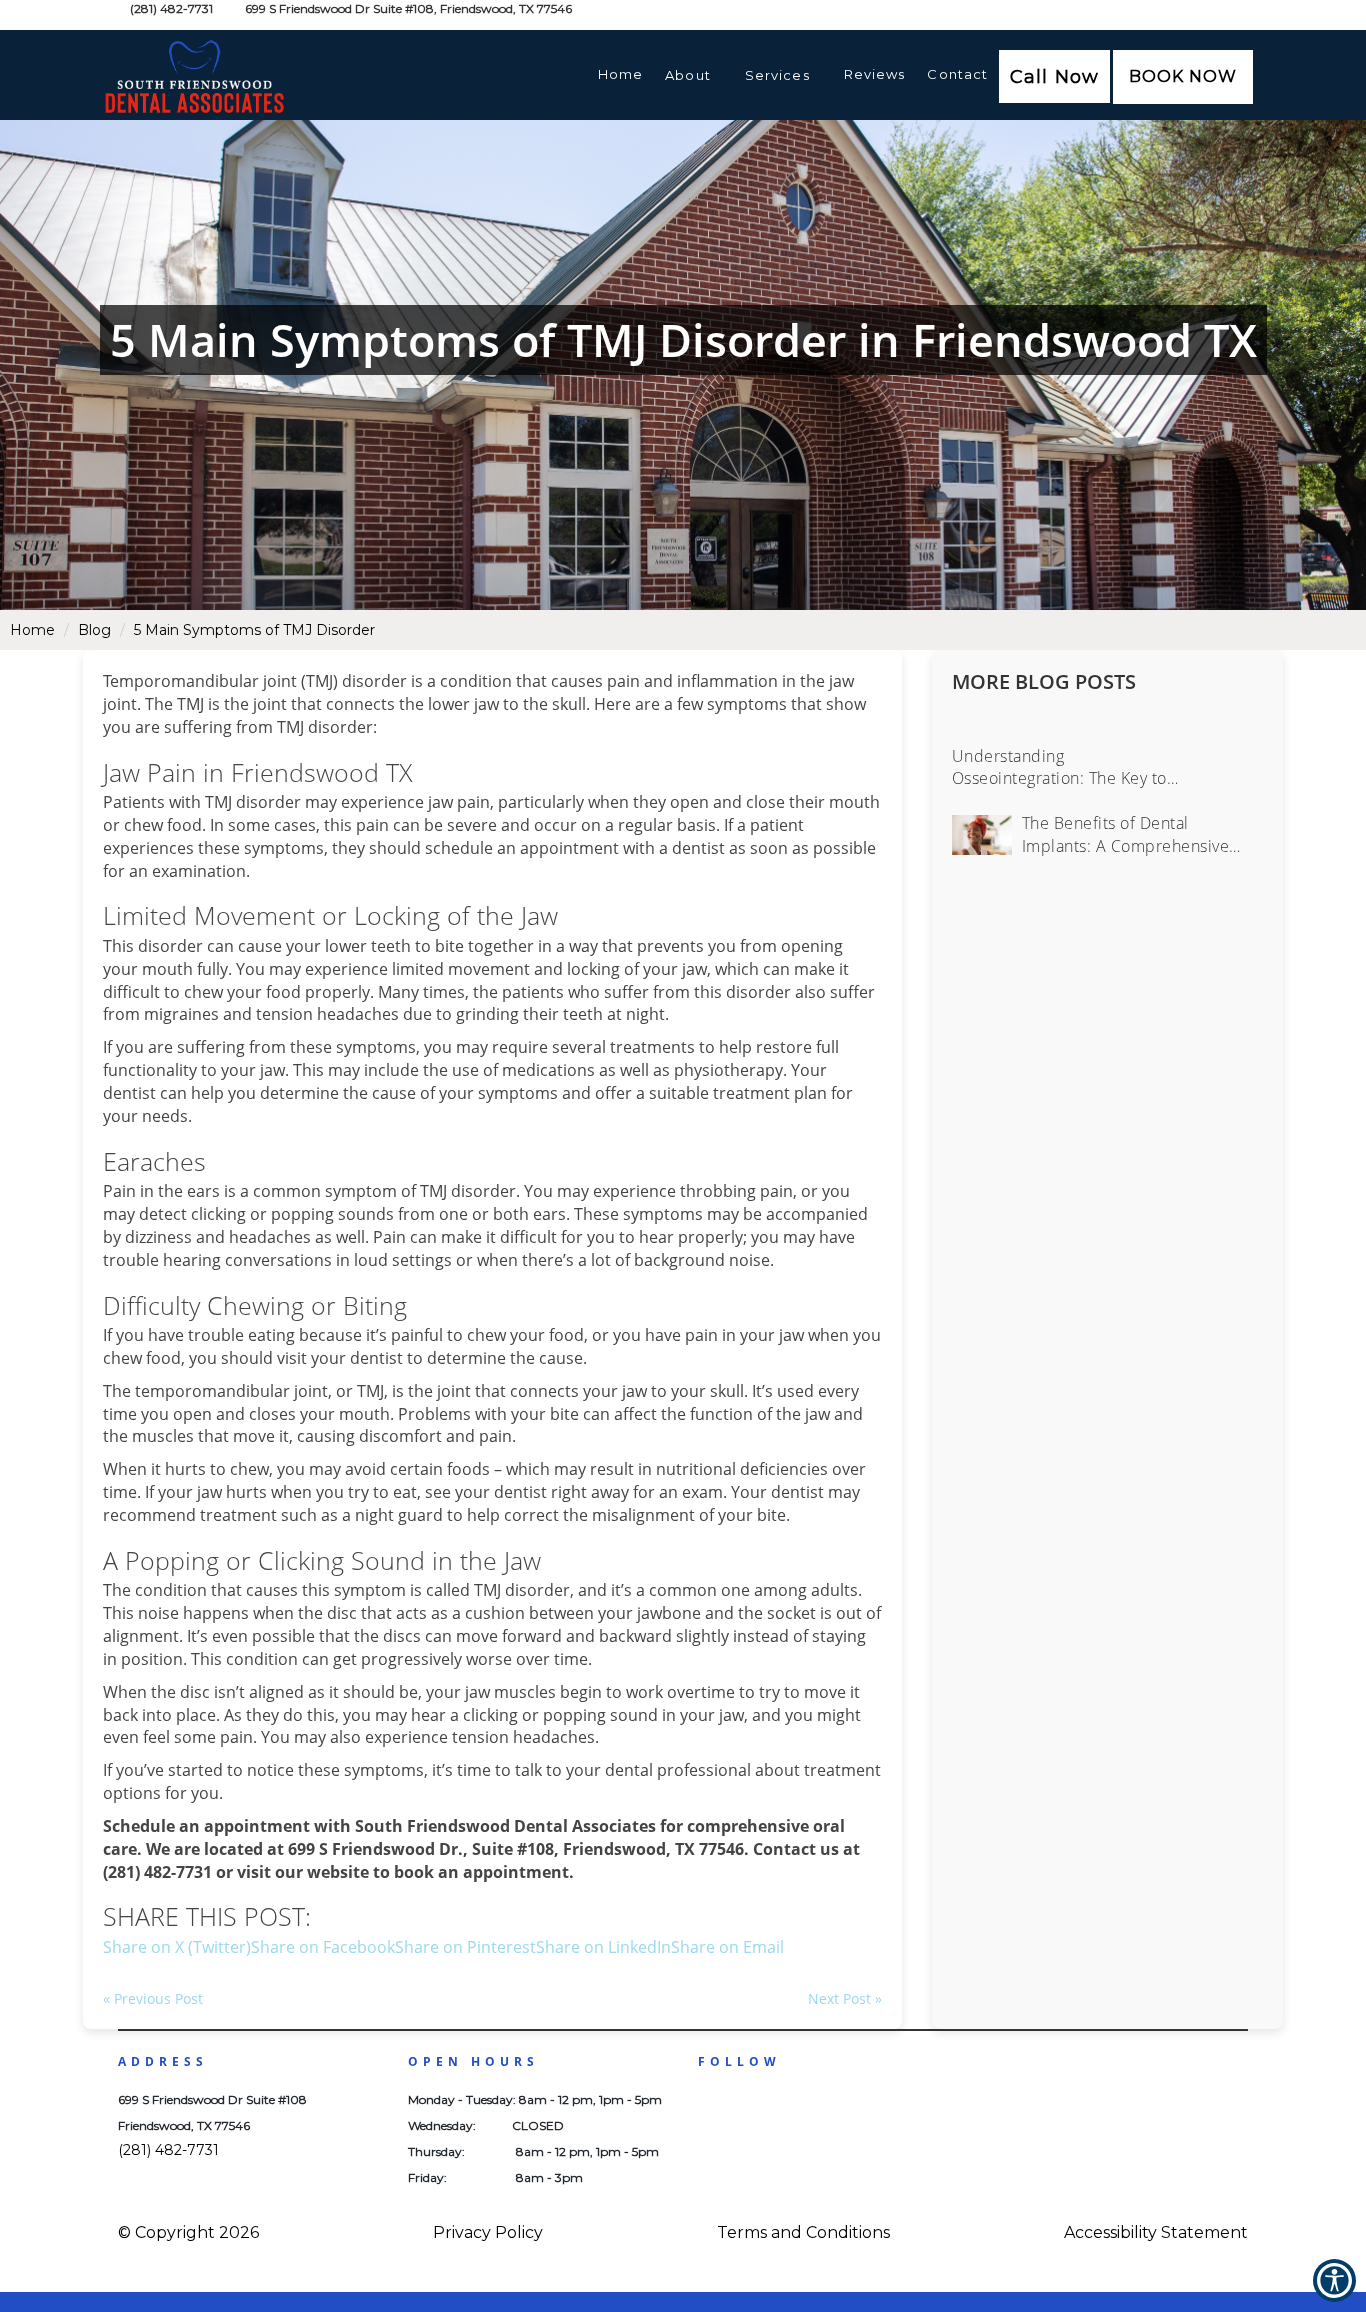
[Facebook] (715, 2108)
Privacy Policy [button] (488, 2232)
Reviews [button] (875, 74)
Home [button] (620, 74)
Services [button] (777, 75)
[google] (753, 2108)
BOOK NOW (1183, 76)
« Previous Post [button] (153, 1998)
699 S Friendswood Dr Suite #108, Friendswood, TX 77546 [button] (407, 8)
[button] (1183, 77)
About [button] (688, 75)
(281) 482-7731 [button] (171, 8)
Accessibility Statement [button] (1156, 2232)
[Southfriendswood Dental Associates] (233, 55)
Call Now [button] (1054, 77)
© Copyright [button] (188, 2232)
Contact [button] (957, 74)
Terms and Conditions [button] (803, 2232)
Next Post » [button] (845, 1998)
